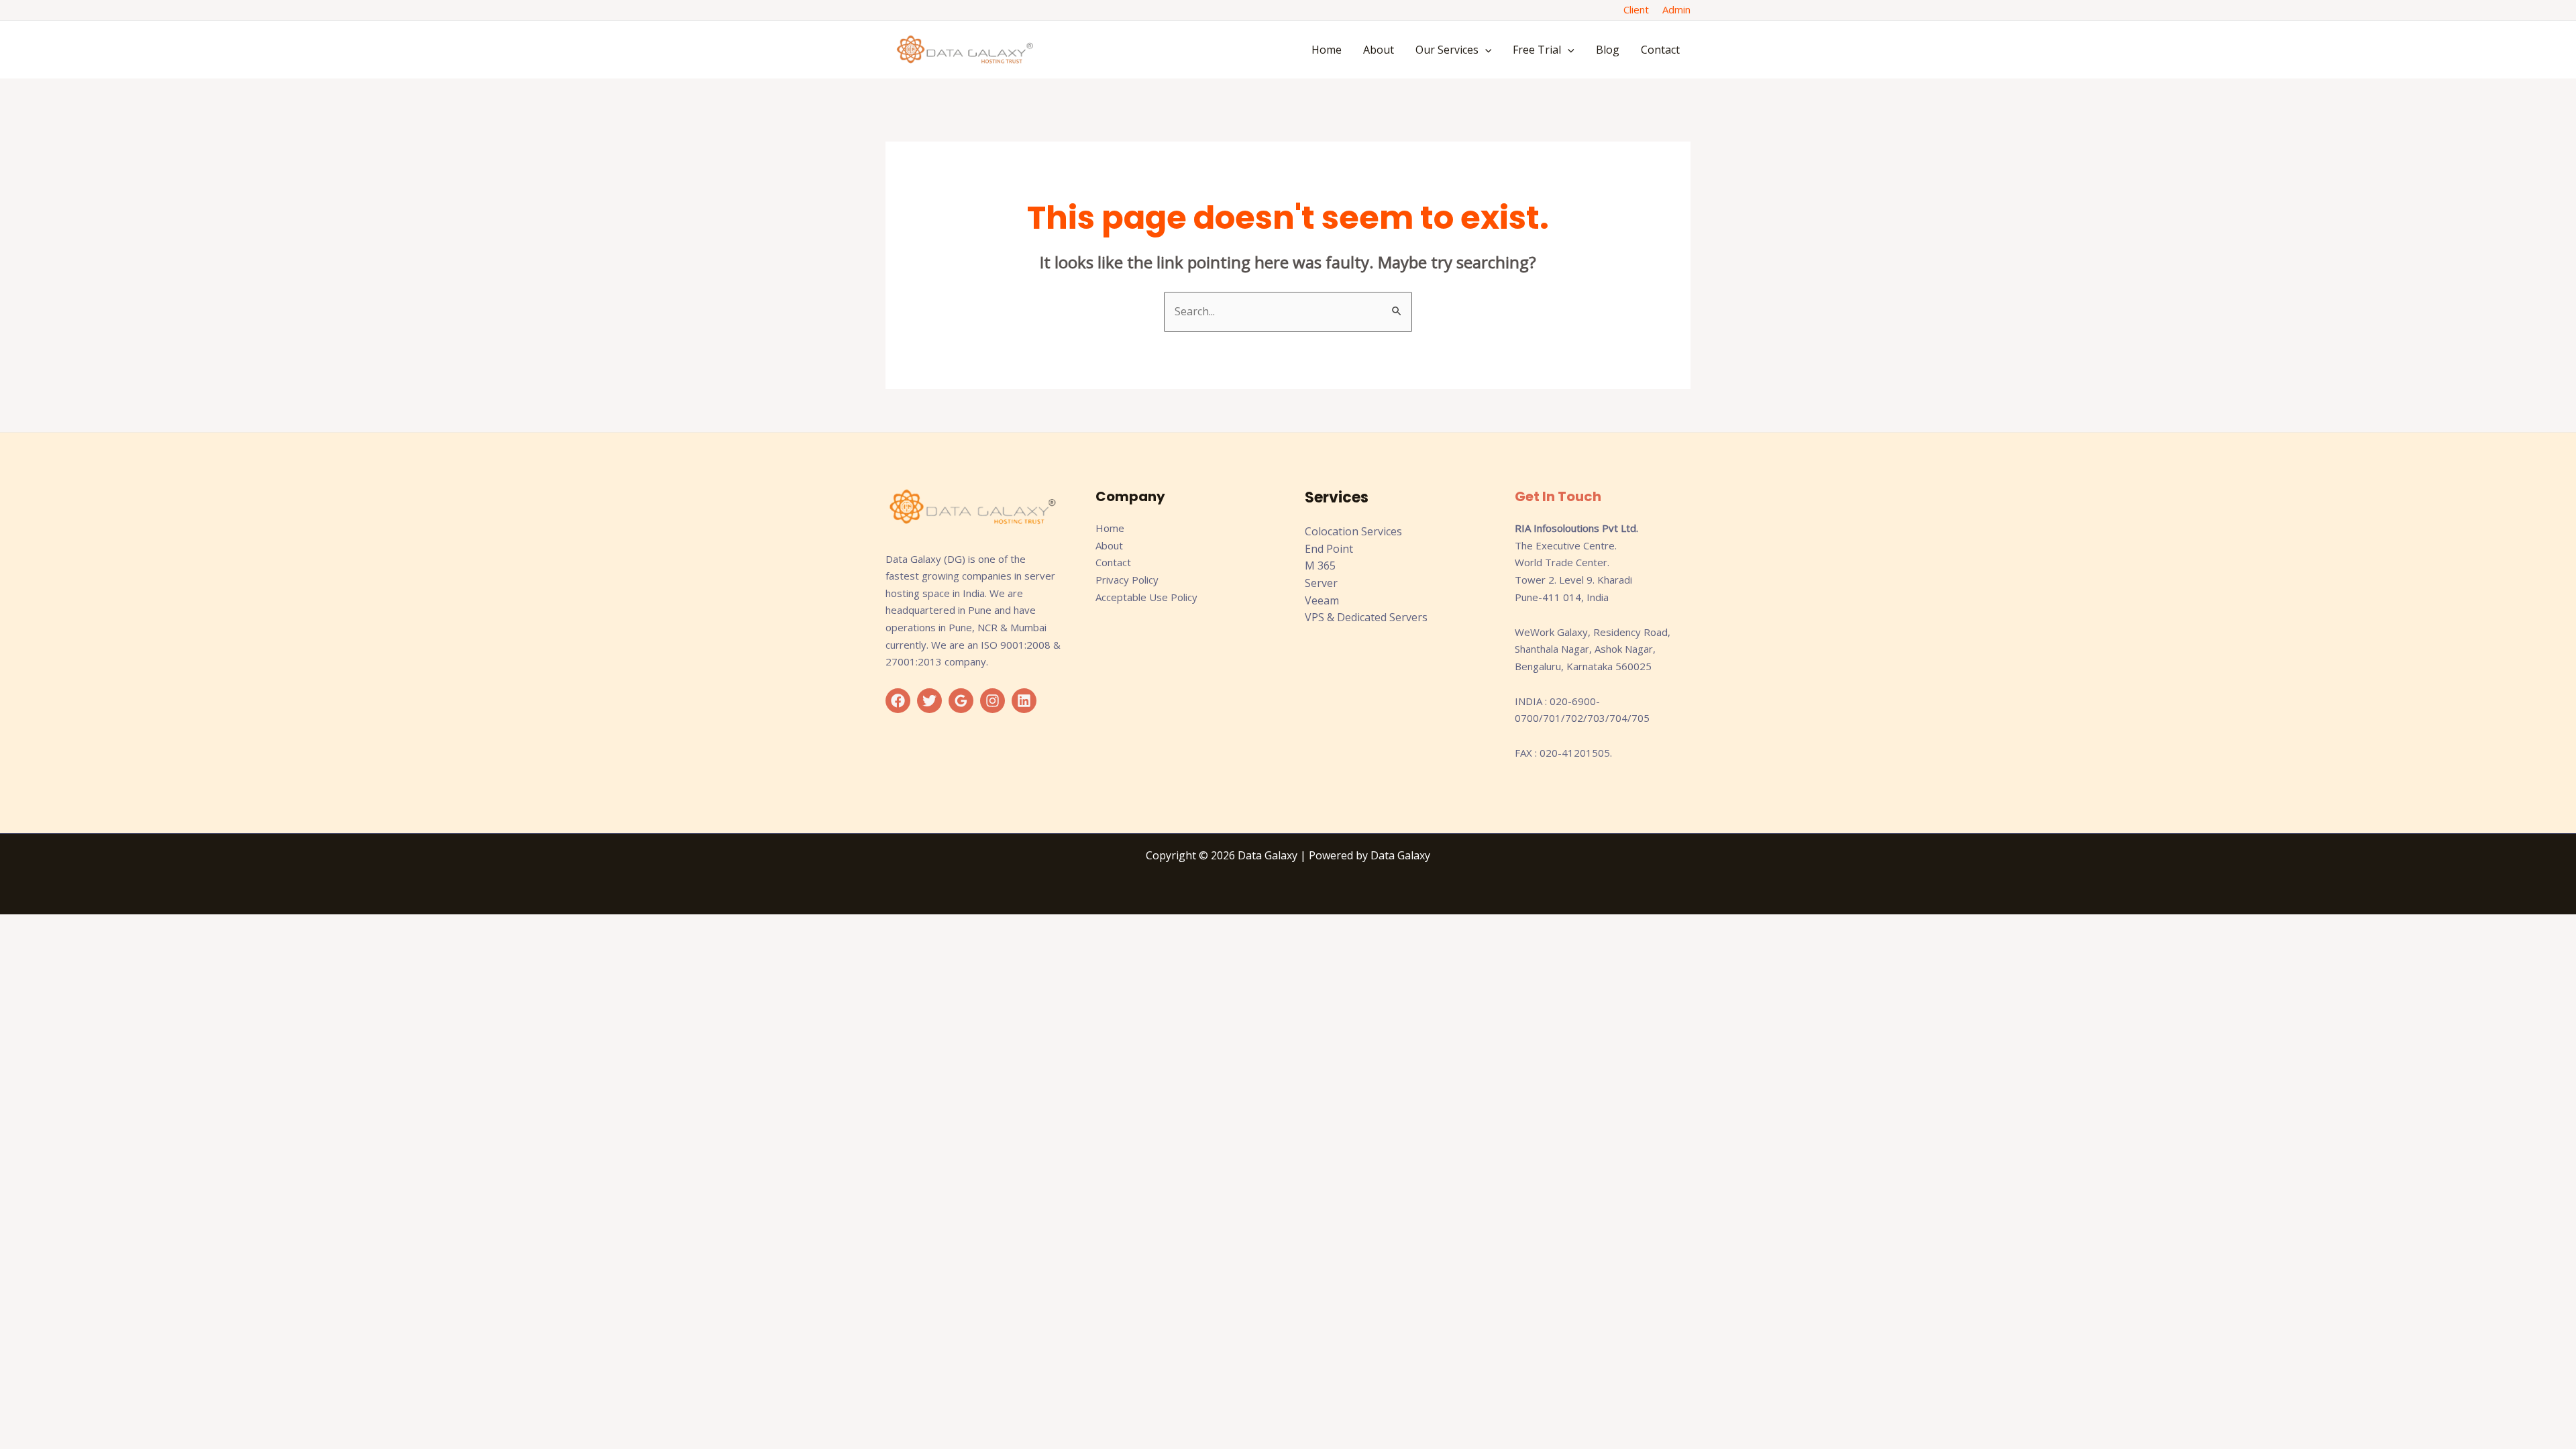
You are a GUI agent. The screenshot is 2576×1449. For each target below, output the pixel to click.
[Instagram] (992, 701)
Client (1636, 9)
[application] (1485, 50)
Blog (1608, 50)
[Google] (961, 701)
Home (1327, 50)
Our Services (1447, 50)
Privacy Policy (1127, 580)
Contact (1660, 50)
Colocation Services (1353, 531)
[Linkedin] (1024, 701)
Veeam (1322, 600)
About (1379, 50)
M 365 (1320, 566)
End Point (1329, 549)
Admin (1676, 9)
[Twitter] (929, 701)
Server (1321, 583)
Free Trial (1537, 50)
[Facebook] (898, 701)
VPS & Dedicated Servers (1366, 617)
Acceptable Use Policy (1146, 597)
